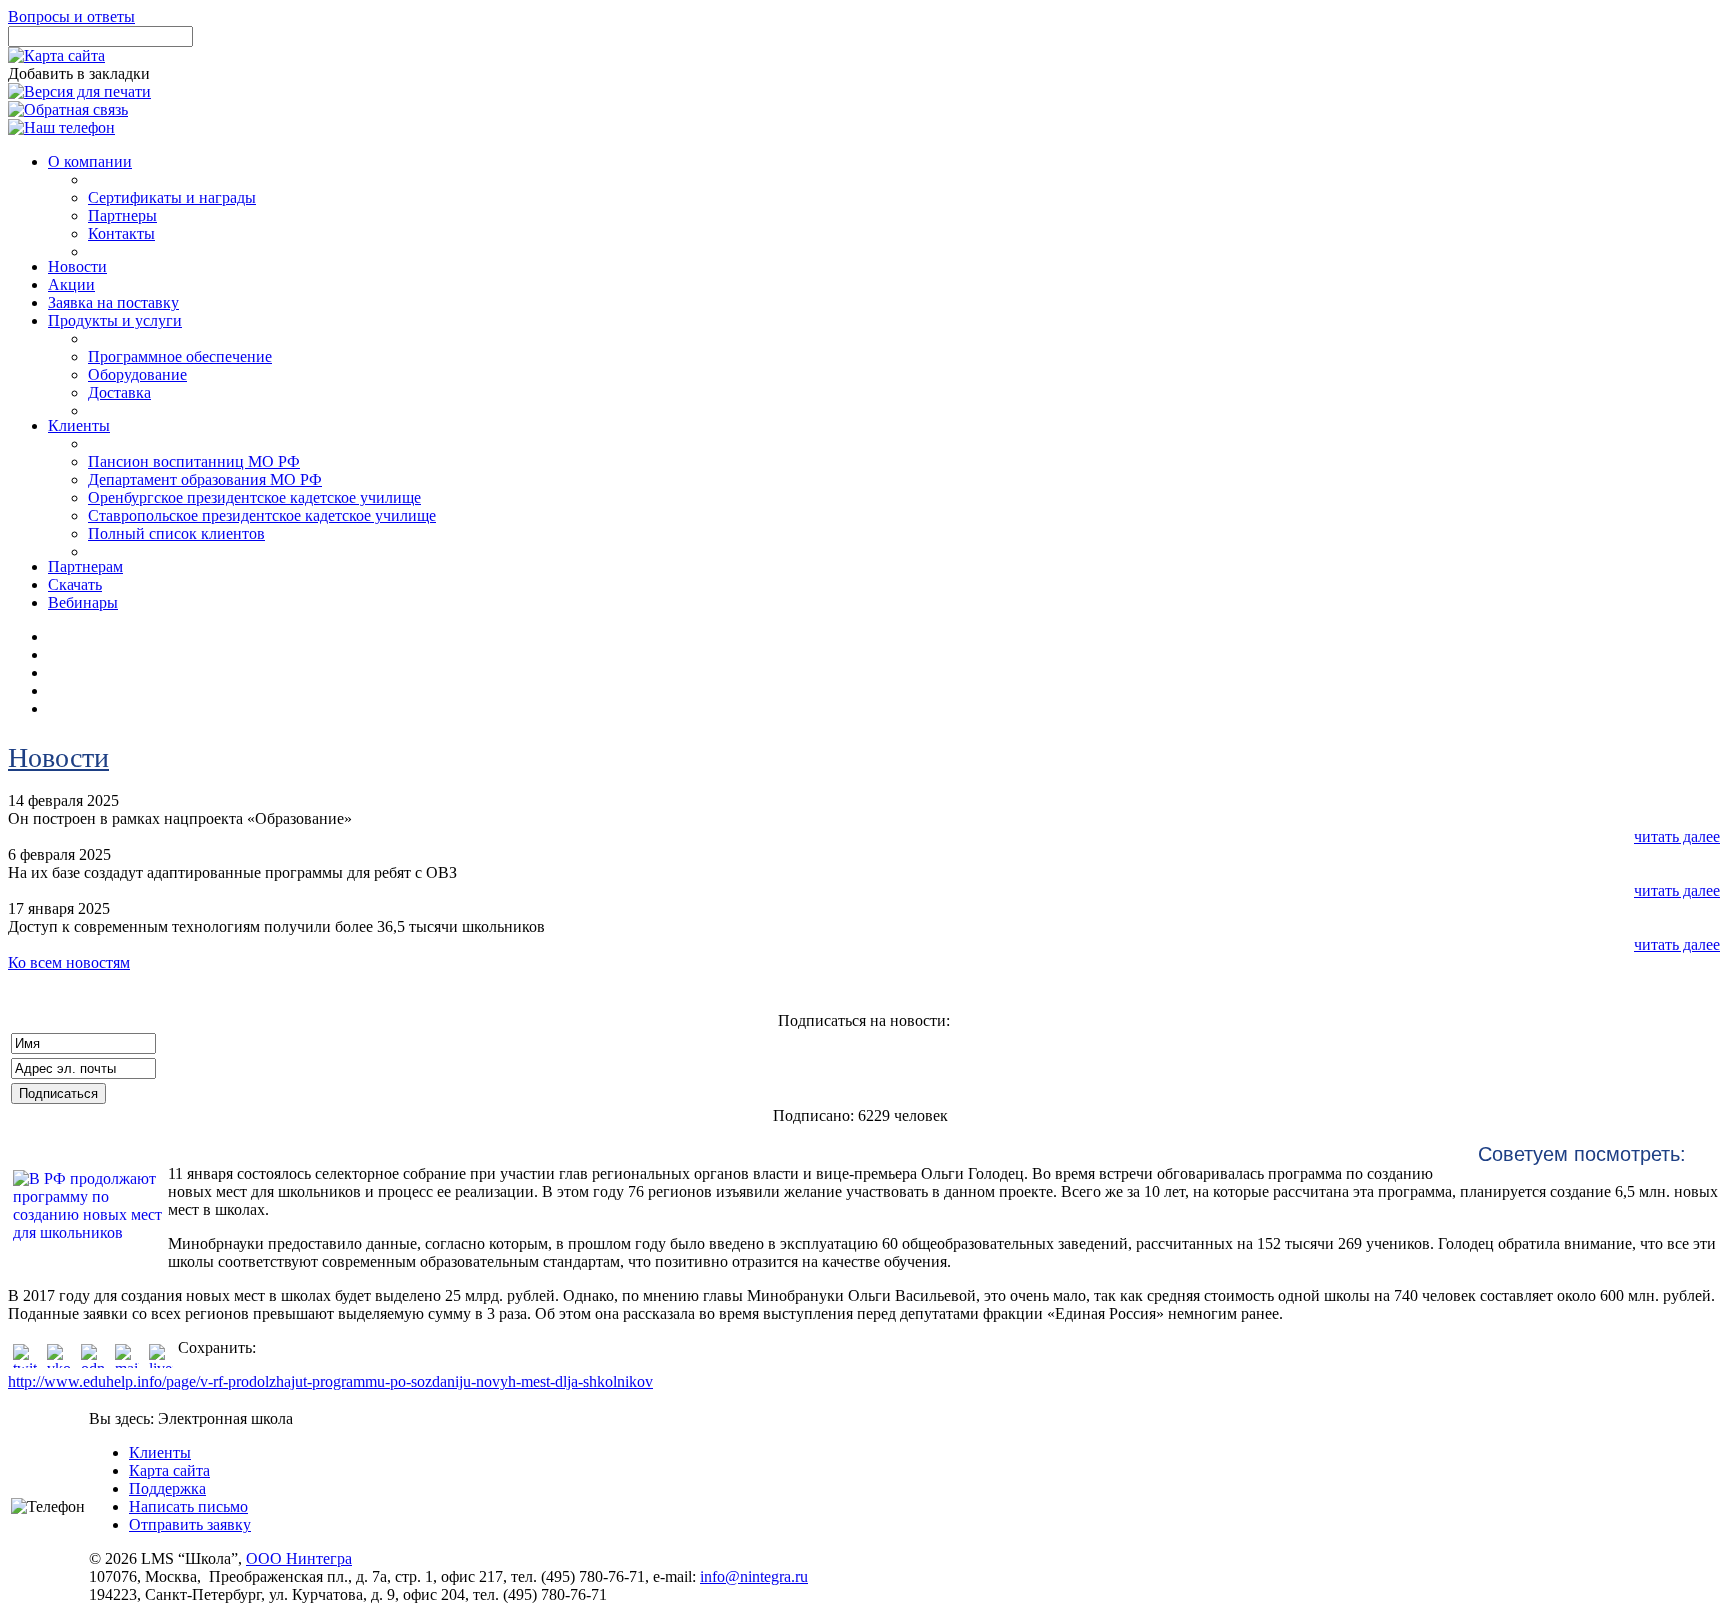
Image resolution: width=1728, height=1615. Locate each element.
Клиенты (160, 1452)
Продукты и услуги (115, 320)
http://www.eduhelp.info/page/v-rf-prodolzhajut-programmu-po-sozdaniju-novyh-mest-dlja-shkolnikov (330, 1381)
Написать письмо (188, 1506)
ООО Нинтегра (299, 1558)
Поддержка (167, 1488)
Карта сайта (169, 1470)
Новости (58, 757)
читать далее (1677, 836)
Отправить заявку (190, 1524)
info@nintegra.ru (754, 1576)
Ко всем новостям (69, 962)
